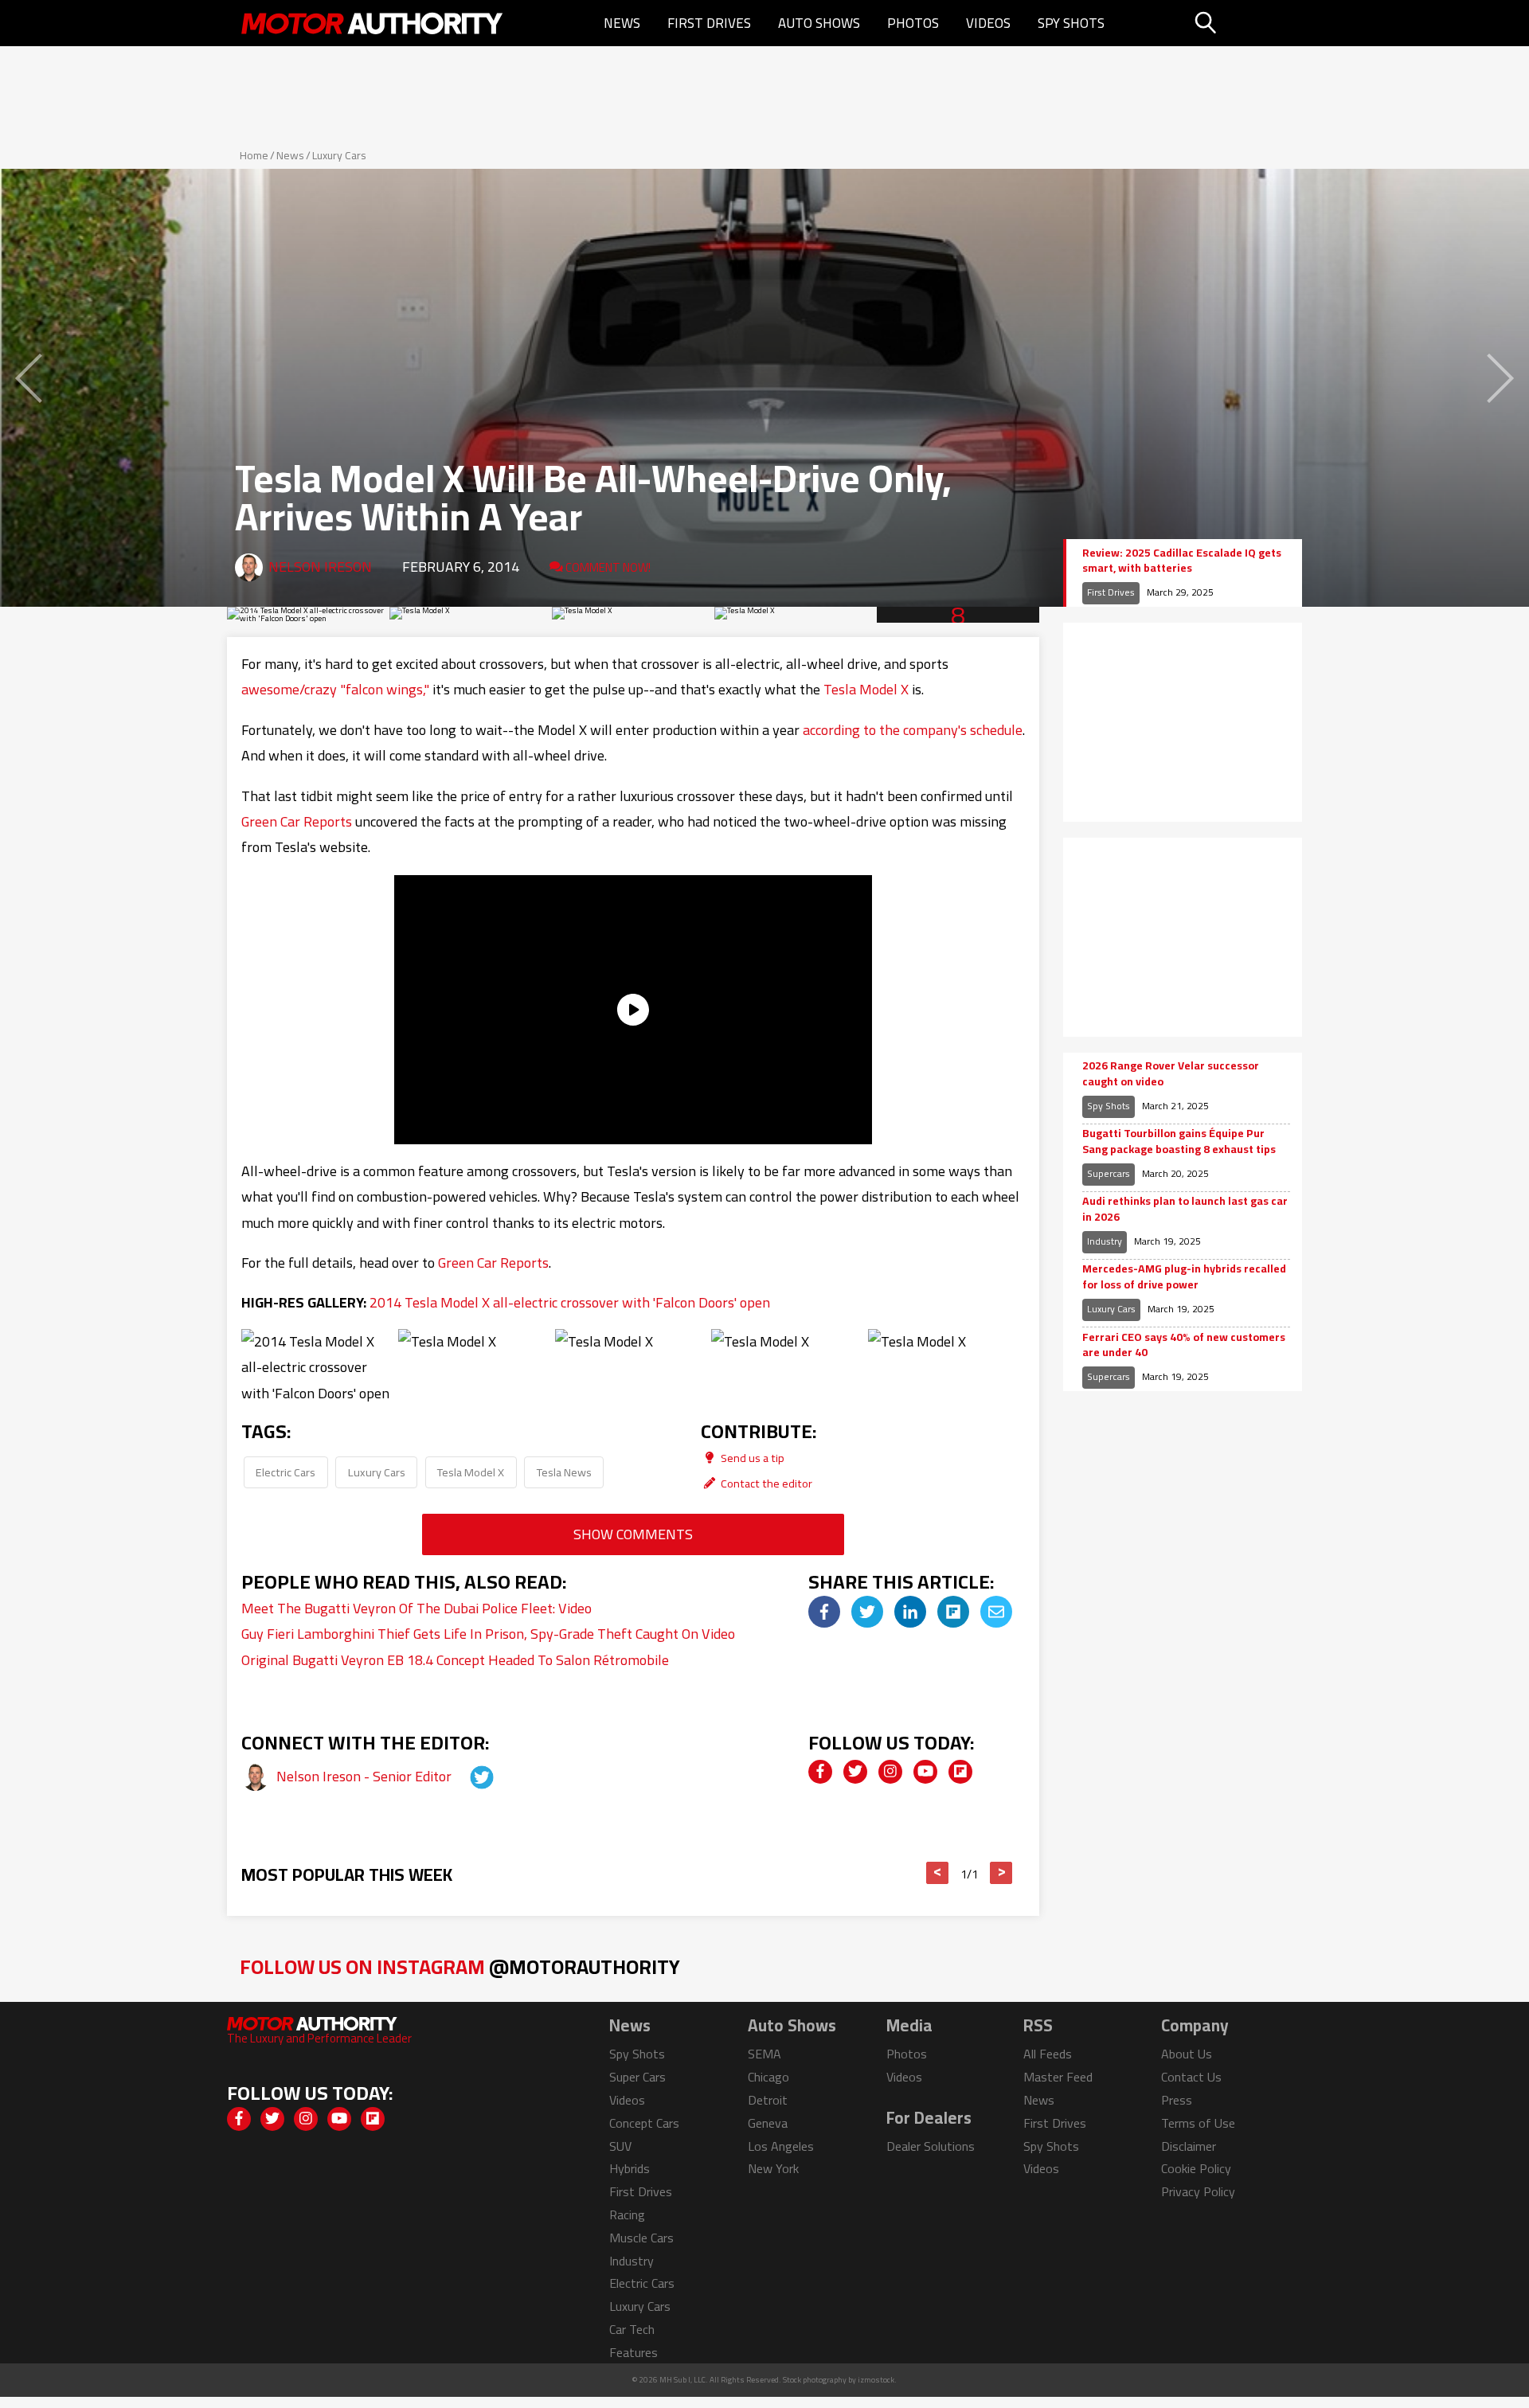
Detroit (768, 2100)
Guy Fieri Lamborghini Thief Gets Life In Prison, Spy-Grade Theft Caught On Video (488, 1634)
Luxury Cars (339, 155)
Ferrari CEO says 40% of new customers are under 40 (1184, 1345)
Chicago (768, 2077)
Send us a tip (751, 1458)
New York (773, 2168)
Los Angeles (781, 2146)
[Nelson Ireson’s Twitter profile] (467, 1776)
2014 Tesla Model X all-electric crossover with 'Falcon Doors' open (570, 1302)
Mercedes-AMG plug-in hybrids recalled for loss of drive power (1184, 1277)
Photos (913, 23)
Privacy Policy (1198, 2191)
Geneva (768, 2123)
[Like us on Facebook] (820, 1772)
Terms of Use (1198, 2123)
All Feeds (1048, 2054)
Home (254, 155)
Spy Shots (1071, 23)
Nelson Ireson (320, 567)
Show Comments (633, 1534)
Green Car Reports (297, 821)
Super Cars (637, 2077)
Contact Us (1191, 2077)
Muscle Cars (641, 2238)
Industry (1105, 1241)
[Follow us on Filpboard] (960, 1772)
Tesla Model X (866, 689)
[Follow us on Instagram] (890, 1772)
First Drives (709, 23)
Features (633, 2352)
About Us (1187, 2054)
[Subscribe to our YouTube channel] (925, 1772)
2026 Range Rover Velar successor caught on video (1171, 1074)
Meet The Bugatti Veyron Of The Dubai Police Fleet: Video (416, 1608)
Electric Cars (285, 1472)
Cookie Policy (1196, 2168)
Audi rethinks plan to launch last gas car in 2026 (1185, 1209)
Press (1177, 2100)
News (622, 23)
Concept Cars (644, 2123)
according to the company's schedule (913, 730)
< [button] (938, 1873)
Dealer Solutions (931, 2146)
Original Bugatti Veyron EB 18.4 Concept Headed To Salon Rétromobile (455, 1660)
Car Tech (632, 2329)
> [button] (1001, 1873)
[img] (824, 1612)
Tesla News (564, 1472)
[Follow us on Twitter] (855, 1772)
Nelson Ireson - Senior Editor (366, 1776)
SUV (620, 2146)
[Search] (1246, 23)
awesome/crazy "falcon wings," (335, 689)
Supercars (1109, 1173)
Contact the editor (765, 1483)
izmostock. (877, 2380)
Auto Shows (819, 23)
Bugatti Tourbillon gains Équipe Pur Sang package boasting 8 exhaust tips (1179, 1141)
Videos (988, 23)
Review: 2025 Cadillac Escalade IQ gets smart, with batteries (1182, 561)
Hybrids (630, 2168)
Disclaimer (1189, 2146)
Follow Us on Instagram (460, 1966)
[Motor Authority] (373, 23)
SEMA (764, 2054)
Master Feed (1058, 2077)
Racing (627, 2214)
